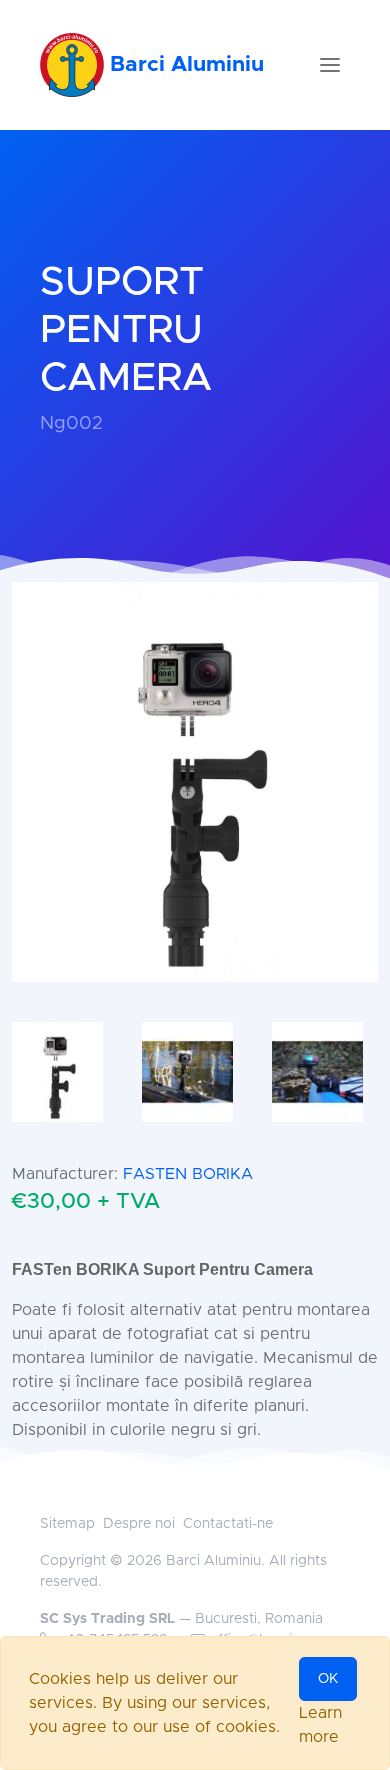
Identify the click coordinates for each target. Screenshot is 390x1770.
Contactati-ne (228, 1524)
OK (328, 1679)
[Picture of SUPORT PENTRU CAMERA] (195, 781)
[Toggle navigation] (330, 65)
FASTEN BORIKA (188, 1174)
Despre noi (139, 1524)
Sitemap (67, 1524)
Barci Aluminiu (184, 64)
